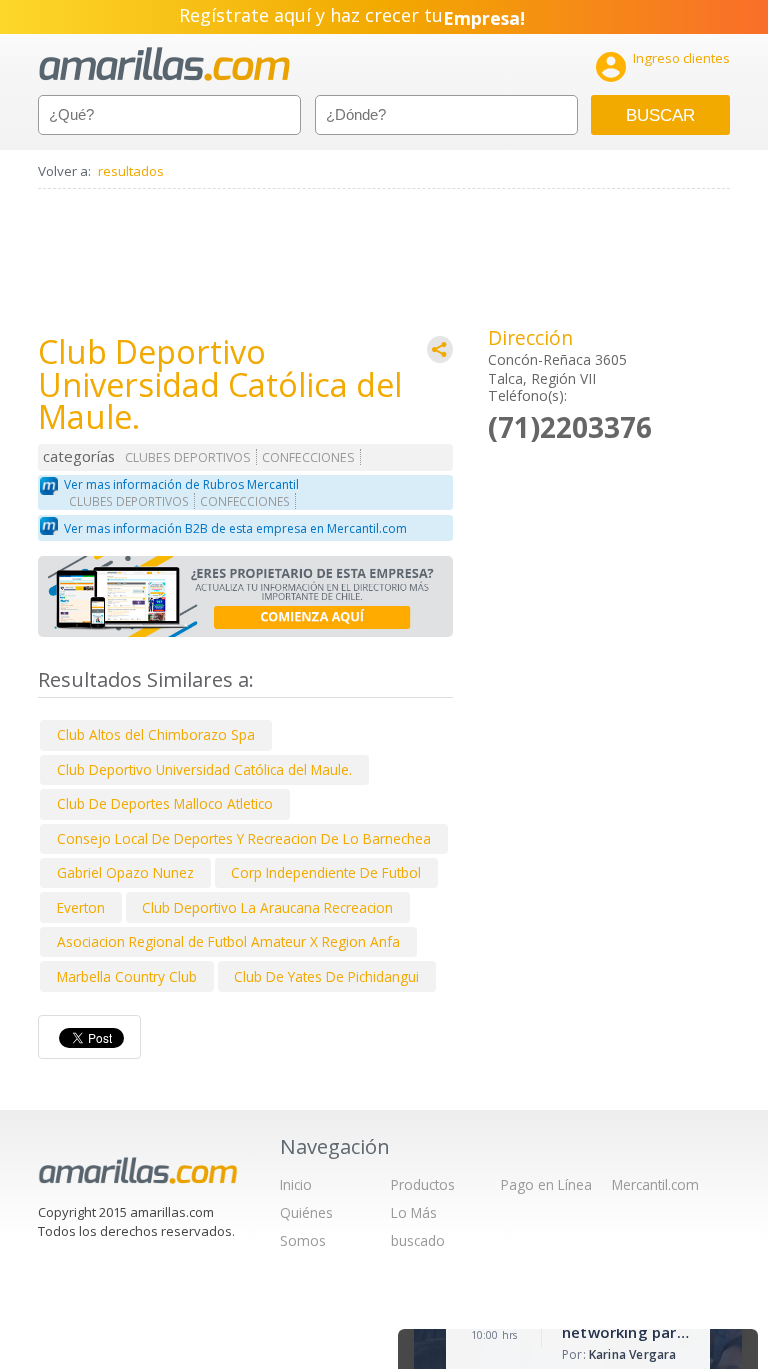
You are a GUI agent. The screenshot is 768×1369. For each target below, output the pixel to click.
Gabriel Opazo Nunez (125, 872)
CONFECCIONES (308, 457)
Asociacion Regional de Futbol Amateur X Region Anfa (228, 941)
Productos (423, 1184)
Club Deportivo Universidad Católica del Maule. (204, 769)
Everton (81, 907)
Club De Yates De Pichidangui (326, 976)
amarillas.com (164, 64)
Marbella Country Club (127, 976)
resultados (131, 171)
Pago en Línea (546, 1184)
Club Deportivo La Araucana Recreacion (267, 907)
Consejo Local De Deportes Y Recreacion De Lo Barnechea (244, 838)
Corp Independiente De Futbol (326, 872)
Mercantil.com (655, 1184)
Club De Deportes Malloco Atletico (165, 803)
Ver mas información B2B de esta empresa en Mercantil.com (235, 528)
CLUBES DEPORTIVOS (188, 457)
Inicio (296, 1184)
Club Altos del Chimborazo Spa (156, 734)
